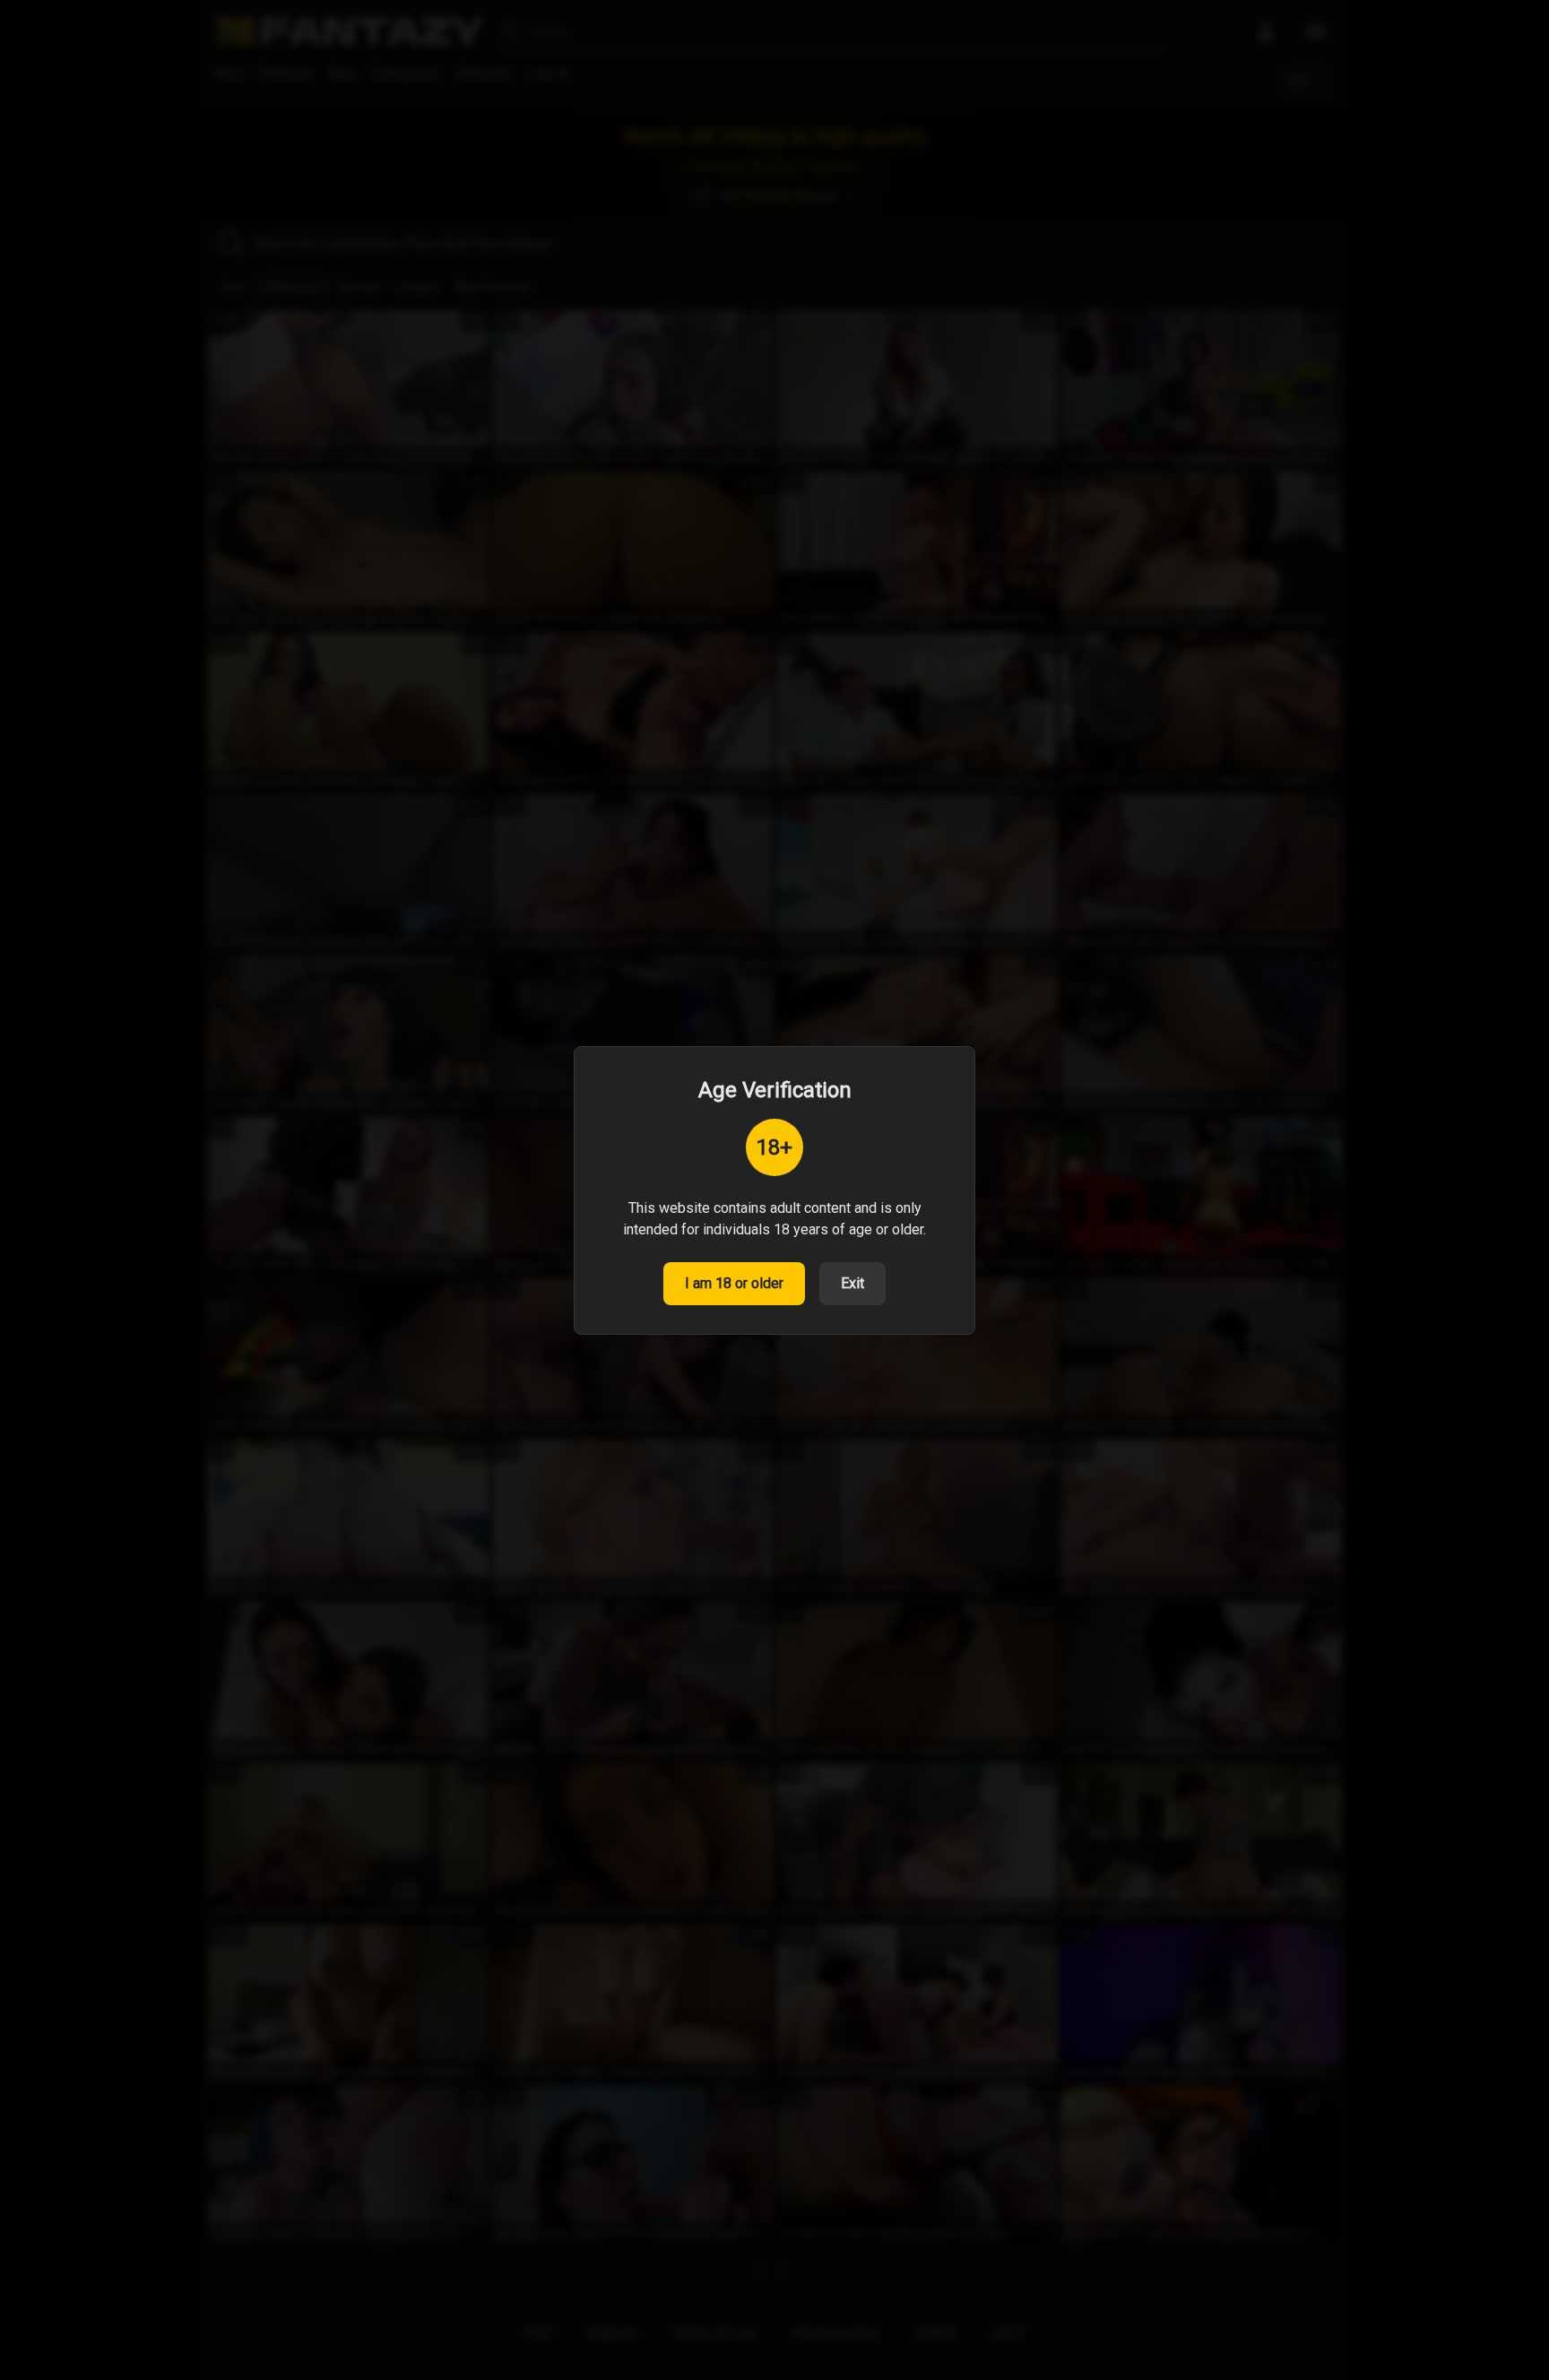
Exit (852, 1283)
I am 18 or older (734, 1283)
